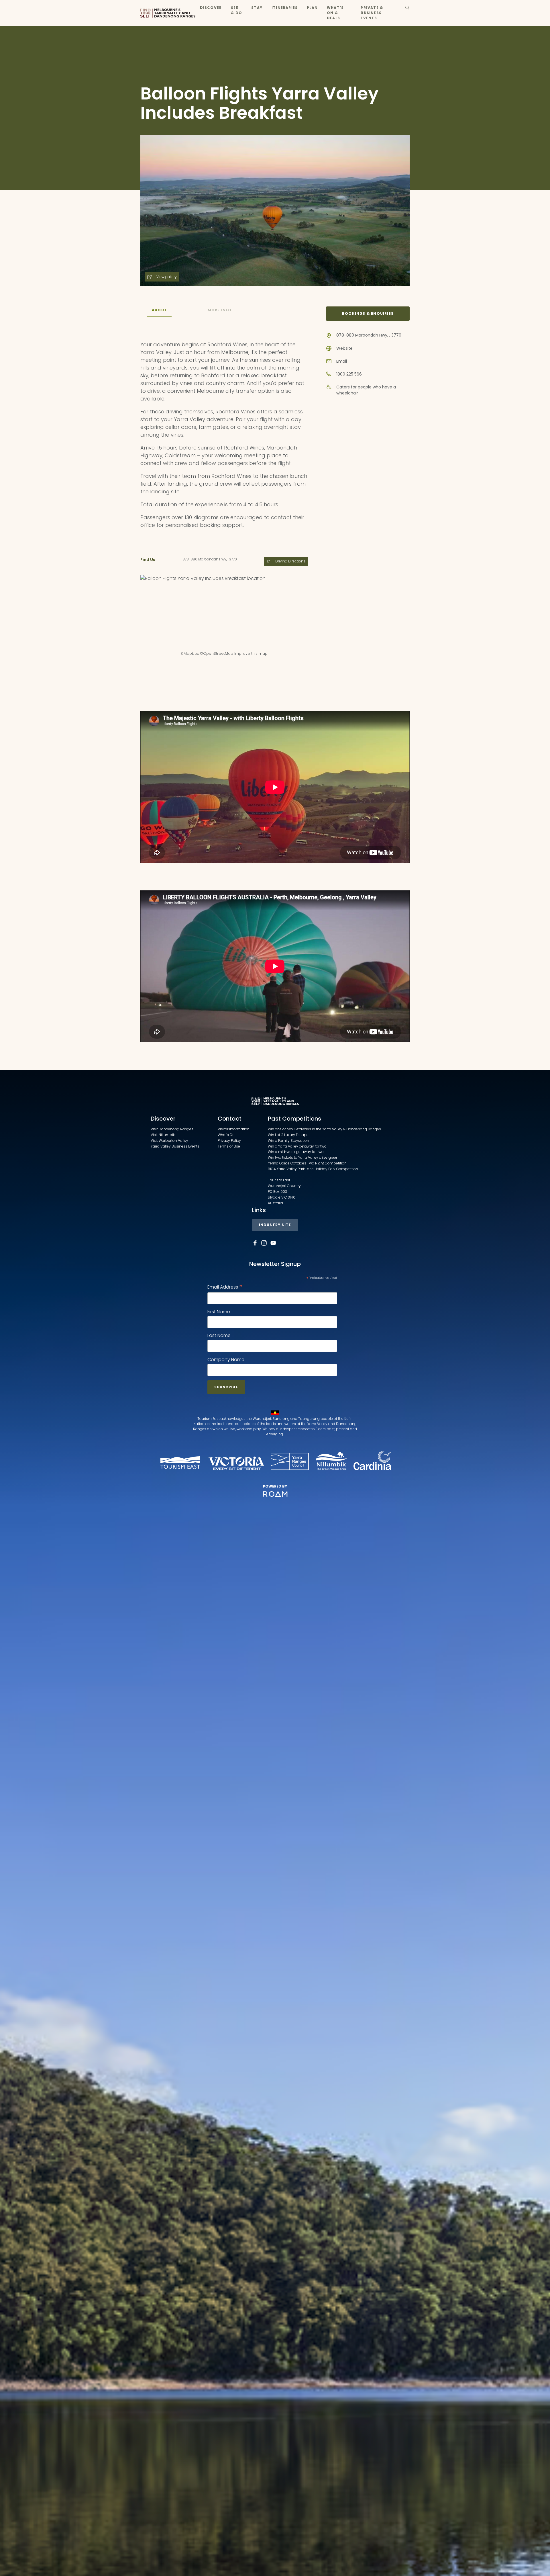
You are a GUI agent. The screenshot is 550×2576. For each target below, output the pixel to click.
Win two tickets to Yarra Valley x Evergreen (303, 1157)
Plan (312, 8)
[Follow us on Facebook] (255, 1243)
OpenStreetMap (218, 653)
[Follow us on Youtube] (273, 1243)
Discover (211, 8)
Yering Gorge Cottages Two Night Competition (307, 1163)
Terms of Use (229, 1146)
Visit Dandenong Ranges (172, 1129)
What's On (226, 1135)
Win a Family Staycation (288, 1141)
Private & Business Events (372, 13)
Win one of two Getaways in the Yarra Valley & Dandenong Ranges (324, 1129)
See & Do (236, 10)
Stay (257, 8)
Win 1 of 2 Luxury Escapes (289, 1135)
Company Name (226, 1360)
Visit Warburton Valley (169, 1141)
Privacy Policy (229, 1141)
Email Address (225, 1287)
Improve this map (251, 653)
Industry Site (275, 1225)
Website (344, 348)
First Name (219, 1312)
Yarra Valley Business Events (175, 1146)
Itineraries (285, 8)
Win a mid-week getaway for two (296, 1152)
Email (342, 361)
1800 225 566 (349, 374)
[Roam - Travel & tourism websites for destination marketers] (275, 1494)
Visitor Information (234, 1129)
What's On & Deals (335, 13)
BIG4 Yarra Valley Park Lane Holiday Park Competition (313, 1169)
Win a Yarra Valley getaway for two (297, 1146)
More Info (220, 310)
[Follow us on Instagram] (264, 1243)
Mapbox (191, 653)
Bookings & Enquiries (368, 313)
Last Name (219, 1335)
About (159, 310)
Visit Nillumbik (163, 1135)
